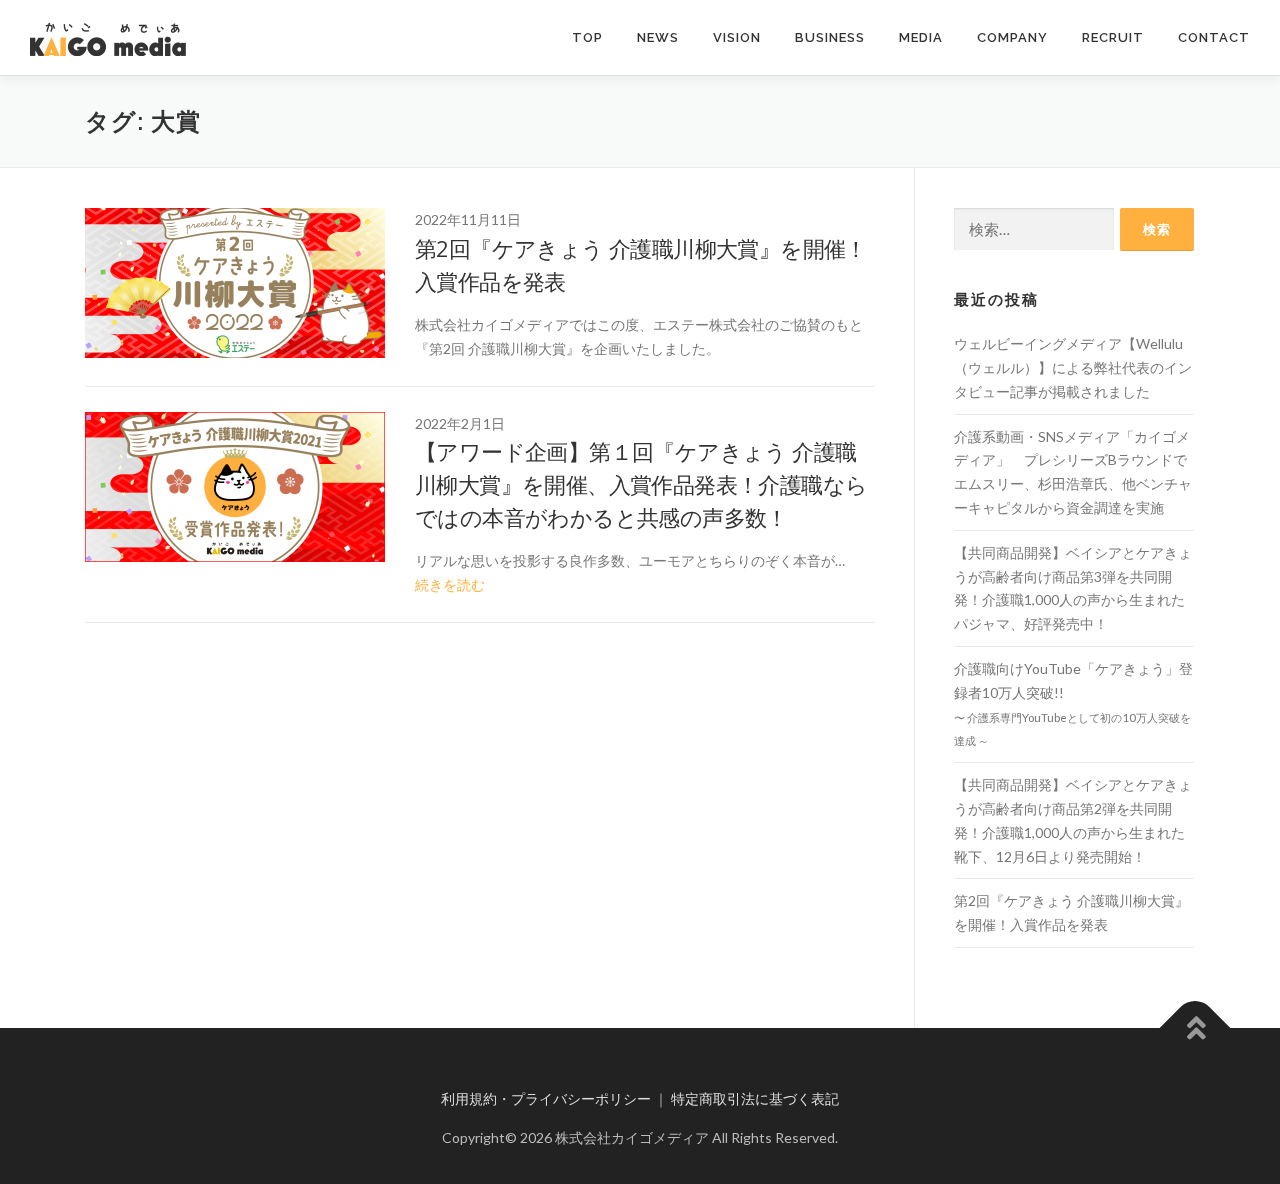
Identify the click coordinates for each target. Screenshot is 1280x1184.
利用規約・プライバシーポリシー (546, 1098)
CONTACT (1214, 37)
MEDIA (921, 37)
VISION (737, 37)
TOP (587, 37)
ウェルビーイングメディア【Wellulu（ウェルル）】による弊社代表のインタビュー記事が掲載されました (1073, 367)
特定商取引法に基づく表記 (755, 1098)
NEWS (658, 37)
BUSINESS (830, 37)
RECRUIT (1113, 37)
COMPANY (1012, 37)
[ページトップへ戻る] (1195, 1028)
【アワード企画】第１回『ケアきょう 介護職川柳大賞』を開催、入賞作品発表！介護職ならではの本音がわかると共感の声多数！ (641, 484)
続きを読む (450, 584)
